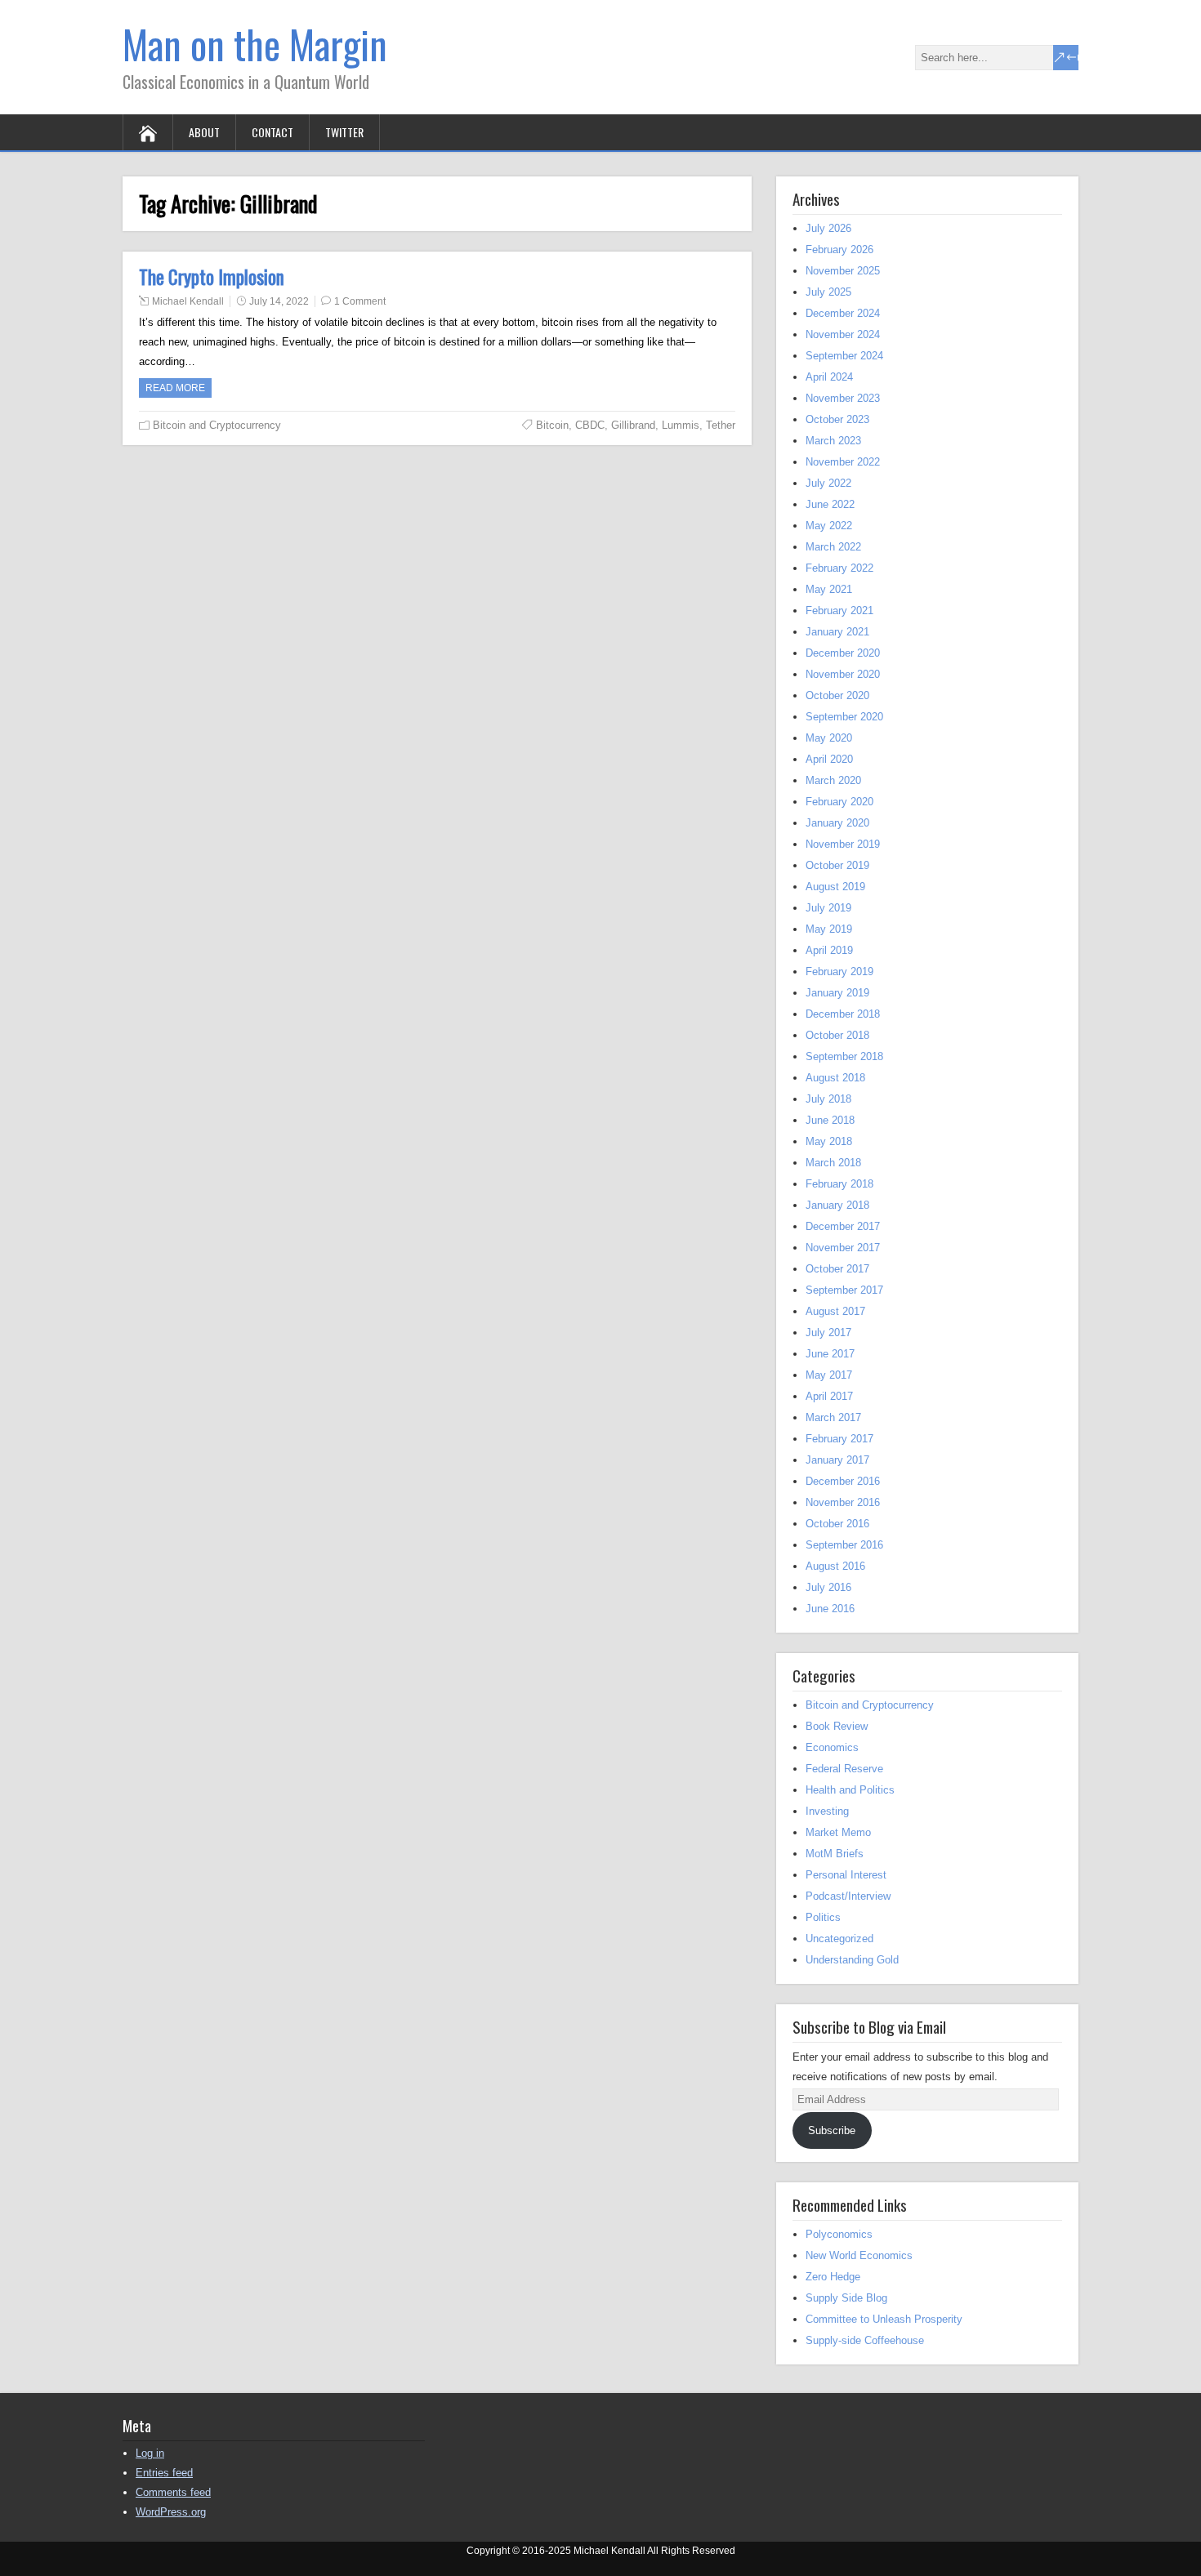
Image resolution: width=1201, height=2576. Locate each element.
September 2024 (844, 356)
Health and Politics (850, 1790)
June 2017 (830, 1354)
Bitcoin (552, 425)
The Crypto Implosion (212, 277)
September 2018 (844, 1056)
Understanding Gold (852, 1960)
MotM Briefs (835, 1854)
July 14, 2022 (279, 301)
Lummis (681, 425)
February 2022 (839, 568)
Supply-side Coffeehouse (865, 2340)
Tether (721, 425)
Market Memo (838, 1832)
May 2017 (829, 1375)
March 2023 (833, 441)
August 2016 (835, 1566)
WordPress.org (171, 2512)
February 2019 (839, 972)
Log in (150, 2453)
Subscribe (832, 2130)
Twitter (344, 132)
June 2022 (830, 504)
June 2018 (830, 1120)
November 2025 (843, 271)
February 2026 (839, 250)
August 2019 (835, 887)
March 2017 (833, 1417)
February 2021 (839, 611)
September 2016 (844, 1545)
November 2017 (843, 1248)
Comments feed (173, 2492)
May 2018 (829, 1141)
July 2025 (828, 292)
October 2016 (837, 1524)
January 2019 (837, 993)
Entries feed (164, 2473)
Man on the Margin (255, 44)
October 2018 (837, 1035)
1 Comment (360, 301)
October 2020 (837, 695)
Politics (823, 1917)
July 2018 (828, 1099)
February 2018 (839, 1184)
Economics (832, 1747)
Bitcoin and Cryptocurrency (217, 425)
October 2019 (837, 865)
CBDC (590, 425)
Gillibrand (633, 425)
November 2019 (843, 844)
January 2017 (837, 1460)
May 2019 (829, 929)
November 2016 (843, 1502)
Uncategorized (839, 1939)
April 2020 (829, 759)
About (204, 132)
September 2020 (844, 717)
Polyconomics (839, 2234)
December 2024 (843, 313)
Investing (827, 1811)
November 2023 (843, 398)
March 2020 (833, 780)
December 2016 (843, 1481)
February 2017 (839, 1439)
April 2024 (829, 377)
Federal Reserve (844, 1769)
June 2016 (830, 1609)
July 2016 (828, 1587)
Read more (175, 388)
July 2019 (828, 908)
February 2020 (839, 802)
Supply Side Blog (846, 2298)
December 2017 (843, 1226)
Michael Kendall (188, 301)
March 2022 (833, 547)
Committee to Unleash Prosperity (884, 2319)
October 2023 (837, 419)
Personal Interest (846, 1875)
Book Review (837, 1726)
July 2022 (828, 483)
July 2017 (828, 1333)
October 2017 (837, 1269)
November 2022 (843, 462)
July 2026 (828, 228)
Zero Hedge (833, 2277)
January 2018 (837, 1205)
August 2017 (835, 1311)
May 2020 (829, 738)
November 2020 (843, 674)
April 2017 (829, 1396)
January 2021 (837, 632)
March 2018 (833, 1163)
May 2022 (829, 526)
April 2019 (829, 950)
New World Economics (859, 2255)
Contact (272, 132)
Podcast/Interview (848, 1896)
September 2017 (844, 1290)
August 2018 (835, 1078)
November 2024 (843, 334)
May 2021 (829, 589)
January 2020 (837, 823)
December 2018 (843, 1014)
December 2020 (843, 653)
